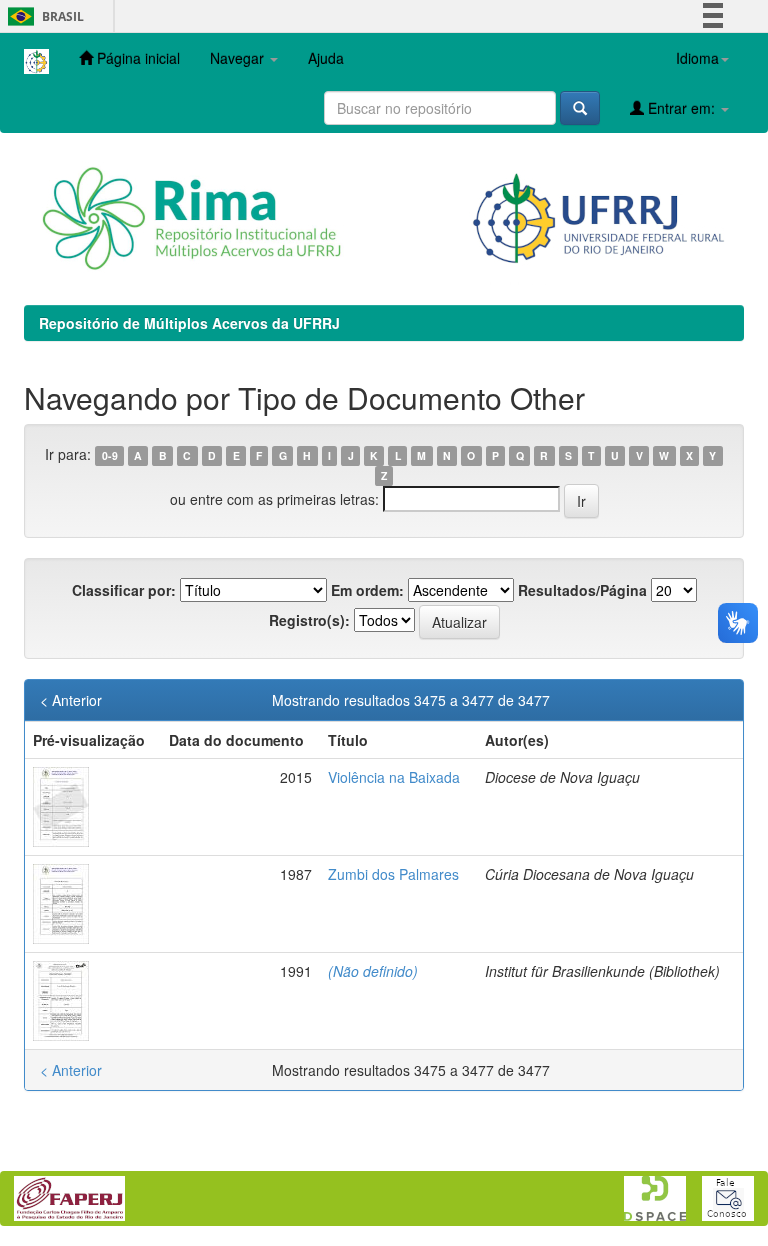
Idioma (697, 58)
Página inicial (136, 58)
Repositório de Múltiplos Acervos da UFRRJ (189, 323)
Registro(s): (309, 620)
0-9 (110, 455)
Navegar (239, 58)
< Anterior (71, 700)
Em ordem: (367, 590)
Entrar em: (681, 108)
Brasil (42, 16)
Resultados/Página (582, 590)
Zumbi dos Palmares (393, 874)
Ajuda (326, 58)
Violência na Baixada (394, 777)
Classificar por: (124, 590)
